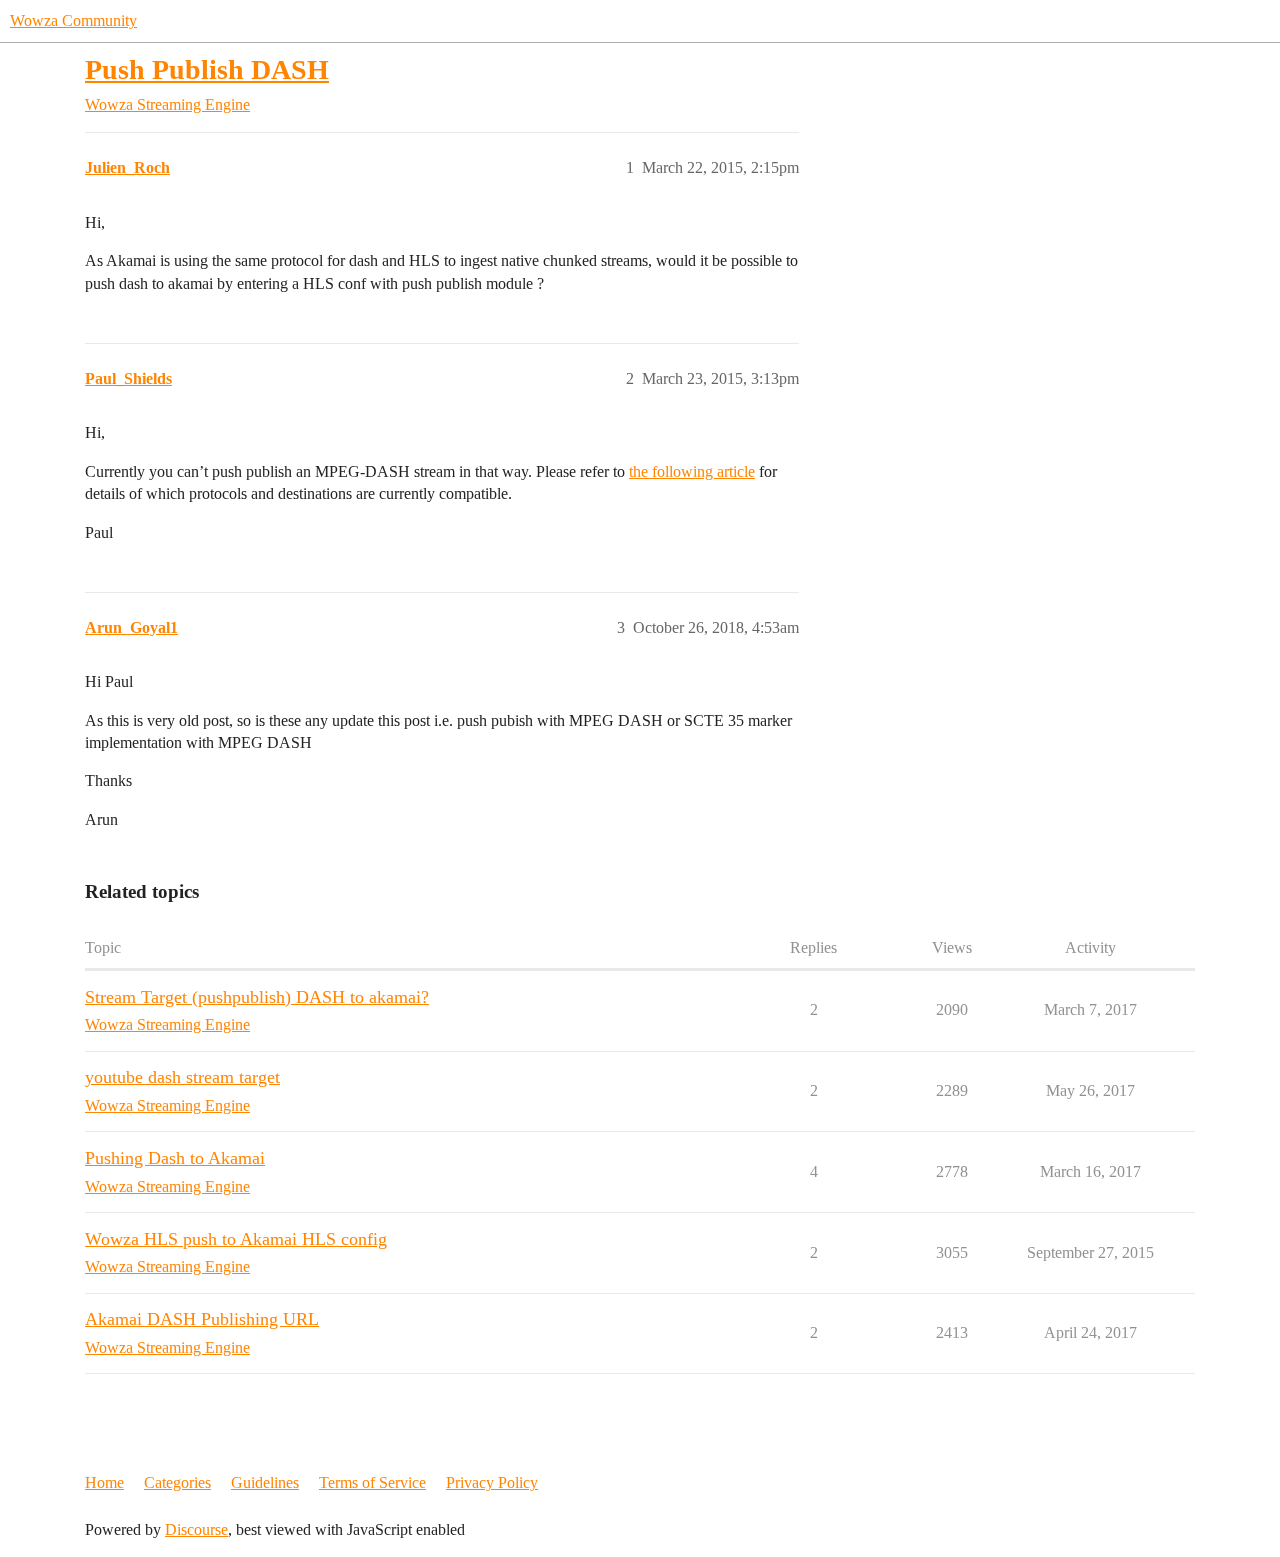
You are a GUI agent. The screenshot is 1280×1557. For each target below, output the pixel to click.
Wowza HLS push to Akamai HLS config (236, 1239)
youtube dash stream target (182, 1077)
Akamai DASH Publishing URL (202, 1319)
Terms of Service (372, 1482)
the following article (692, 471)
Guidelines (265, 1482)
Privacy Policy (492, 1482)
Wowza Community (73, 20)
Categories (177, 1482)
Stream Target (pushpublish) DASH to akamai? (257, 997)
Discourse (196, 1529)
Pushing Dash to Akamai (175, 1158)
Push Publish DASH (207, 69)
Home (104, 1482)
